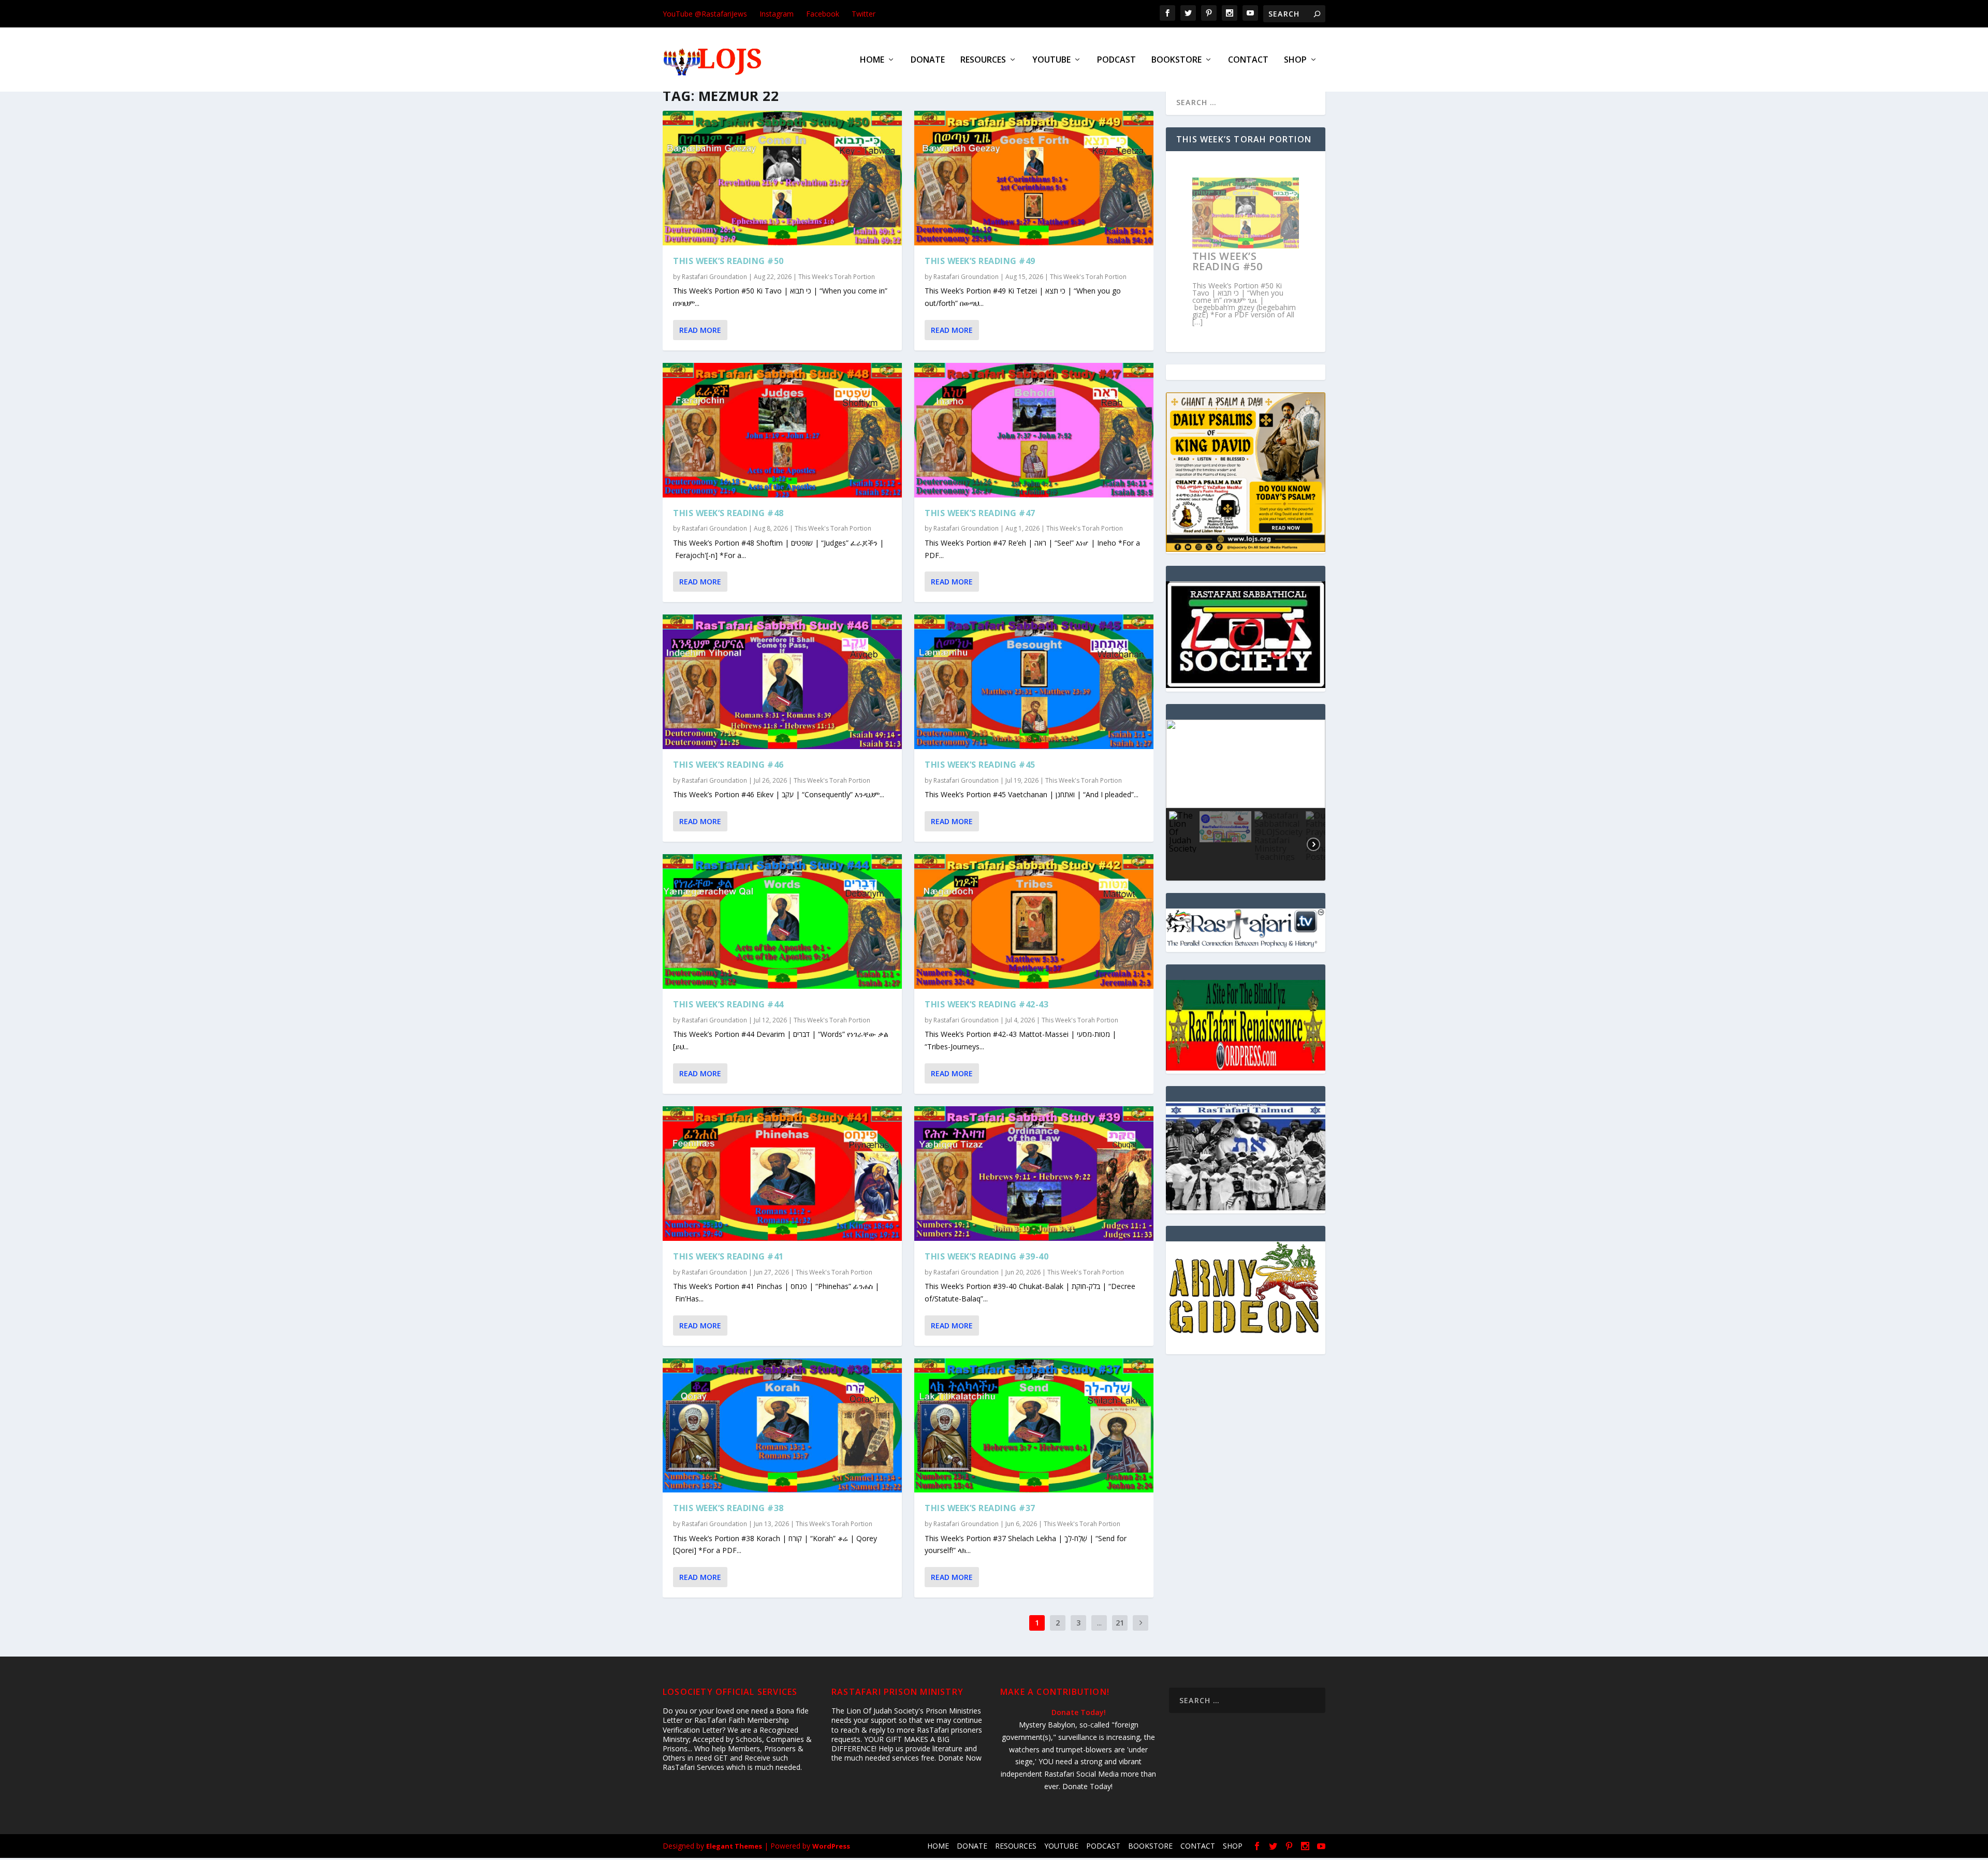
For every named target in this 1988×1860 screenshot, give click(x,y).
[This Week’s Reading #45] (1034, 682)
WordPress (831, 1846)
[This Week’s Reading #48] (782, 430)
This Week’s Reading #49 (980, 261)
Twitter (864, 14)
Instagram (777, 14)
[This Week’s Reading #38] (782, 1426)
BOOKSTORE (1176, 60)
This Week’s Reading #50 (728, 261)
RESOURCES (983, 60)
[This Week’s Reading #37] (1034, 1426)
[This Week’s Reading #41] (782, 1174)
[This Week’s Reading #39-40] (1034, 1174)
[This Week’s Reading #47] (1034, 430)
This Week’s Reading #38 (728, 1508)
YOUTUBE (1051, 60)
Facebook (823, 14)
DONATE (928, 60)
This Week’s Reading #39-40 (986, 1256)
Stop (1250, 332)
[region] (1246, 800)
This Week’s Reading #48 (728, 513)
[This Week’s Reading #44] (782, 921)
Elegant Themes (734, 1846)
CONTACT (1248, 60)
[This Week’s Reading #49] (1034, 178)
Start (1242, 332)
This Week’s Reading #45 (980, 765)
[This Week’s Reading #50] (782, 178)
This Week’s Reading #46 (728, 765)
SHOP (1295, 60)
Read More (700, 330)
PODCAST (1116, 60)
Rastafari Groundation (714, 277)
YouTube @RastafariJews (705, 14)
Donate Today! (1079, 1712)
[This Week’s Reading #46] (782, 682)
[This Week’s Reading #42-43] (1034, 921)
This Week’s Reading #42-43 (986, 1004)
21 (1120, 1623)
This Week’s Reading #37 (980, 1508)
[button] (1182, 764)
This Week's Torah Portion (837, 277)
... (1099, 1623)
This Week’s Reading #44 (728, 1004)
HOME (872, 60)
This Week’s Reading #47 (980, 513)
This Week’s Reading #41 (728, 1256)
